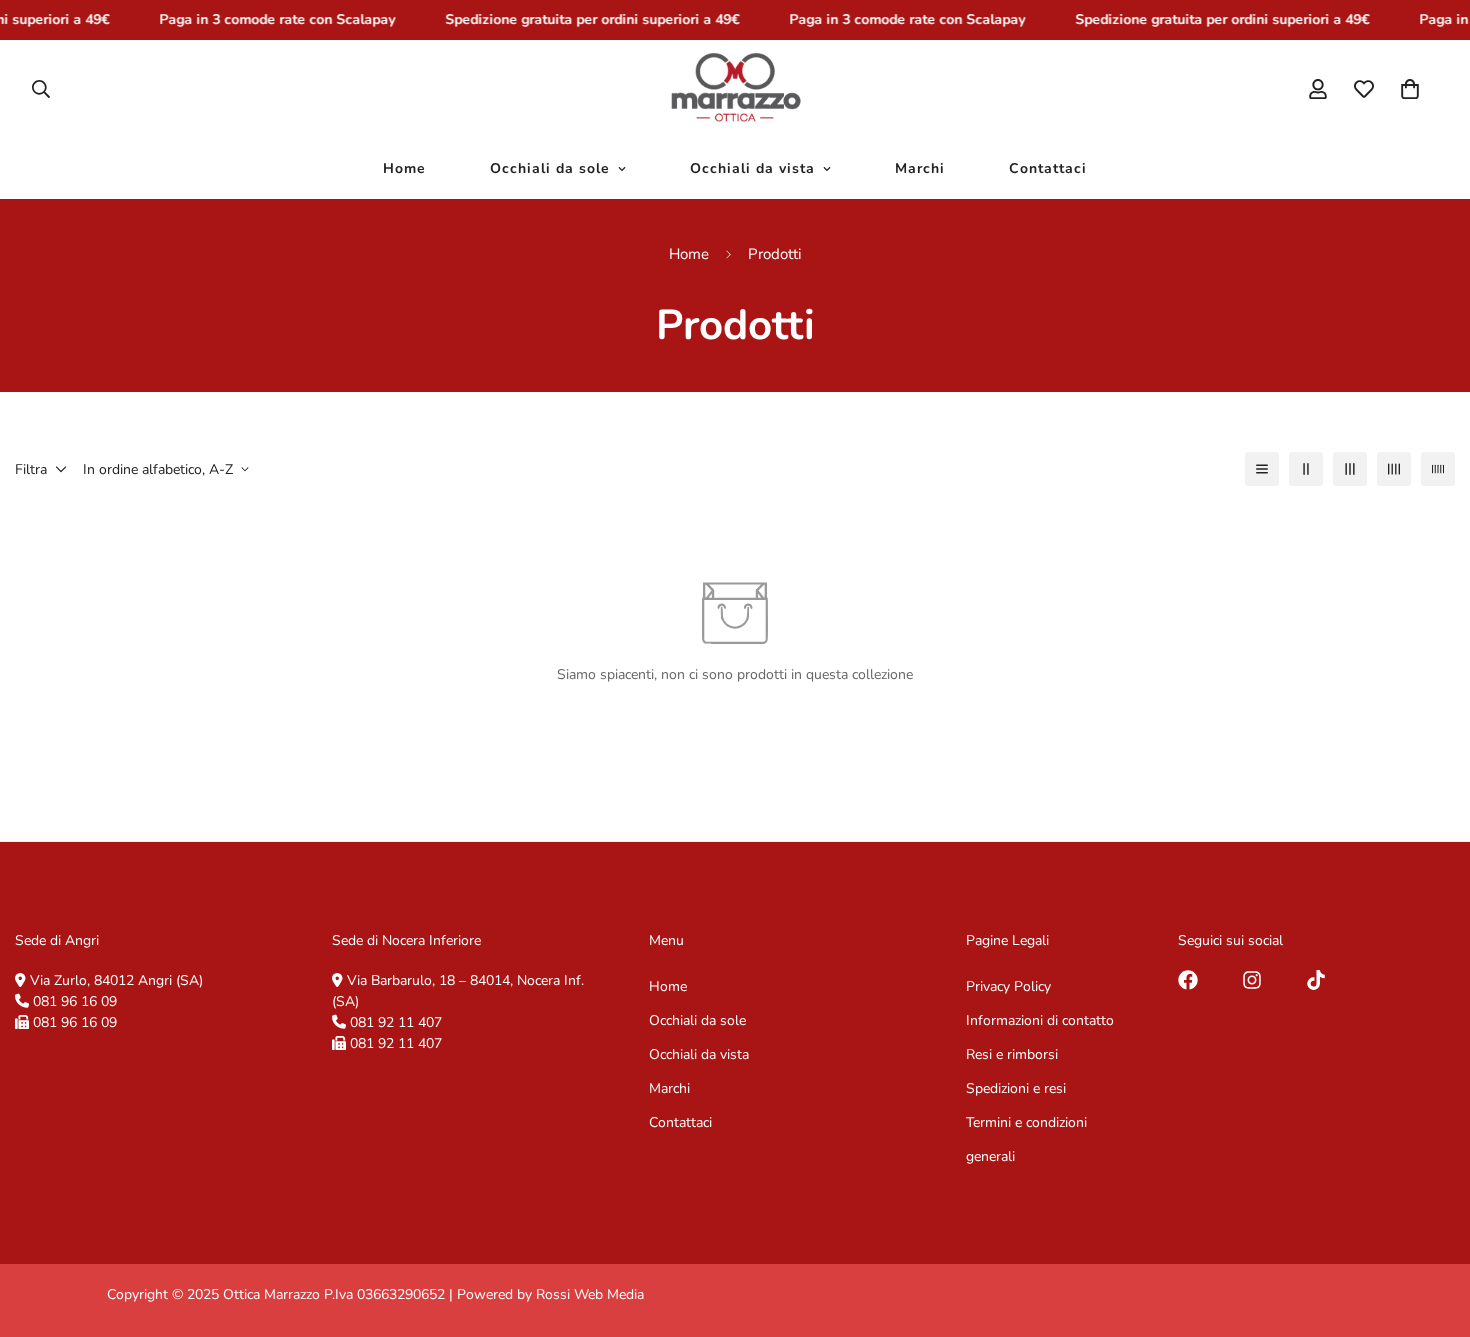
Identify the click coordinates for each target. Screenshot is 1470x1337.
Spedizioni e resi (1016, 1088)
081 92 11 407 (396, 1022)
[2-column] (1306, 469)
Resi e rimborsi (1012, 1054)
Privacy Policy (1008, 986)
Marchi (920, 168)
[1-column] (1262, 469)
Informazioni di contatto (1040, 1020)
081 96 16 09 (75, 1001)
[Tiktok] (1316, 980)
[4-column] (1394, 469)
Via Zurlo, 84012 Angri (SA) (116, 980)
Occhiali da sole (550, 168)
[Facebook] (1188, 980)
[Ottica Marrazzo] (735, 89)
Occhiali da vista (752, 168)
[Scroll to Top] (1431, 1228)
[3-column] (1350, 469)
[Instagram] (1252, 980)
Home (404, 168)
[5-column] (1438, 469)
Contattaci (1048, 168)
